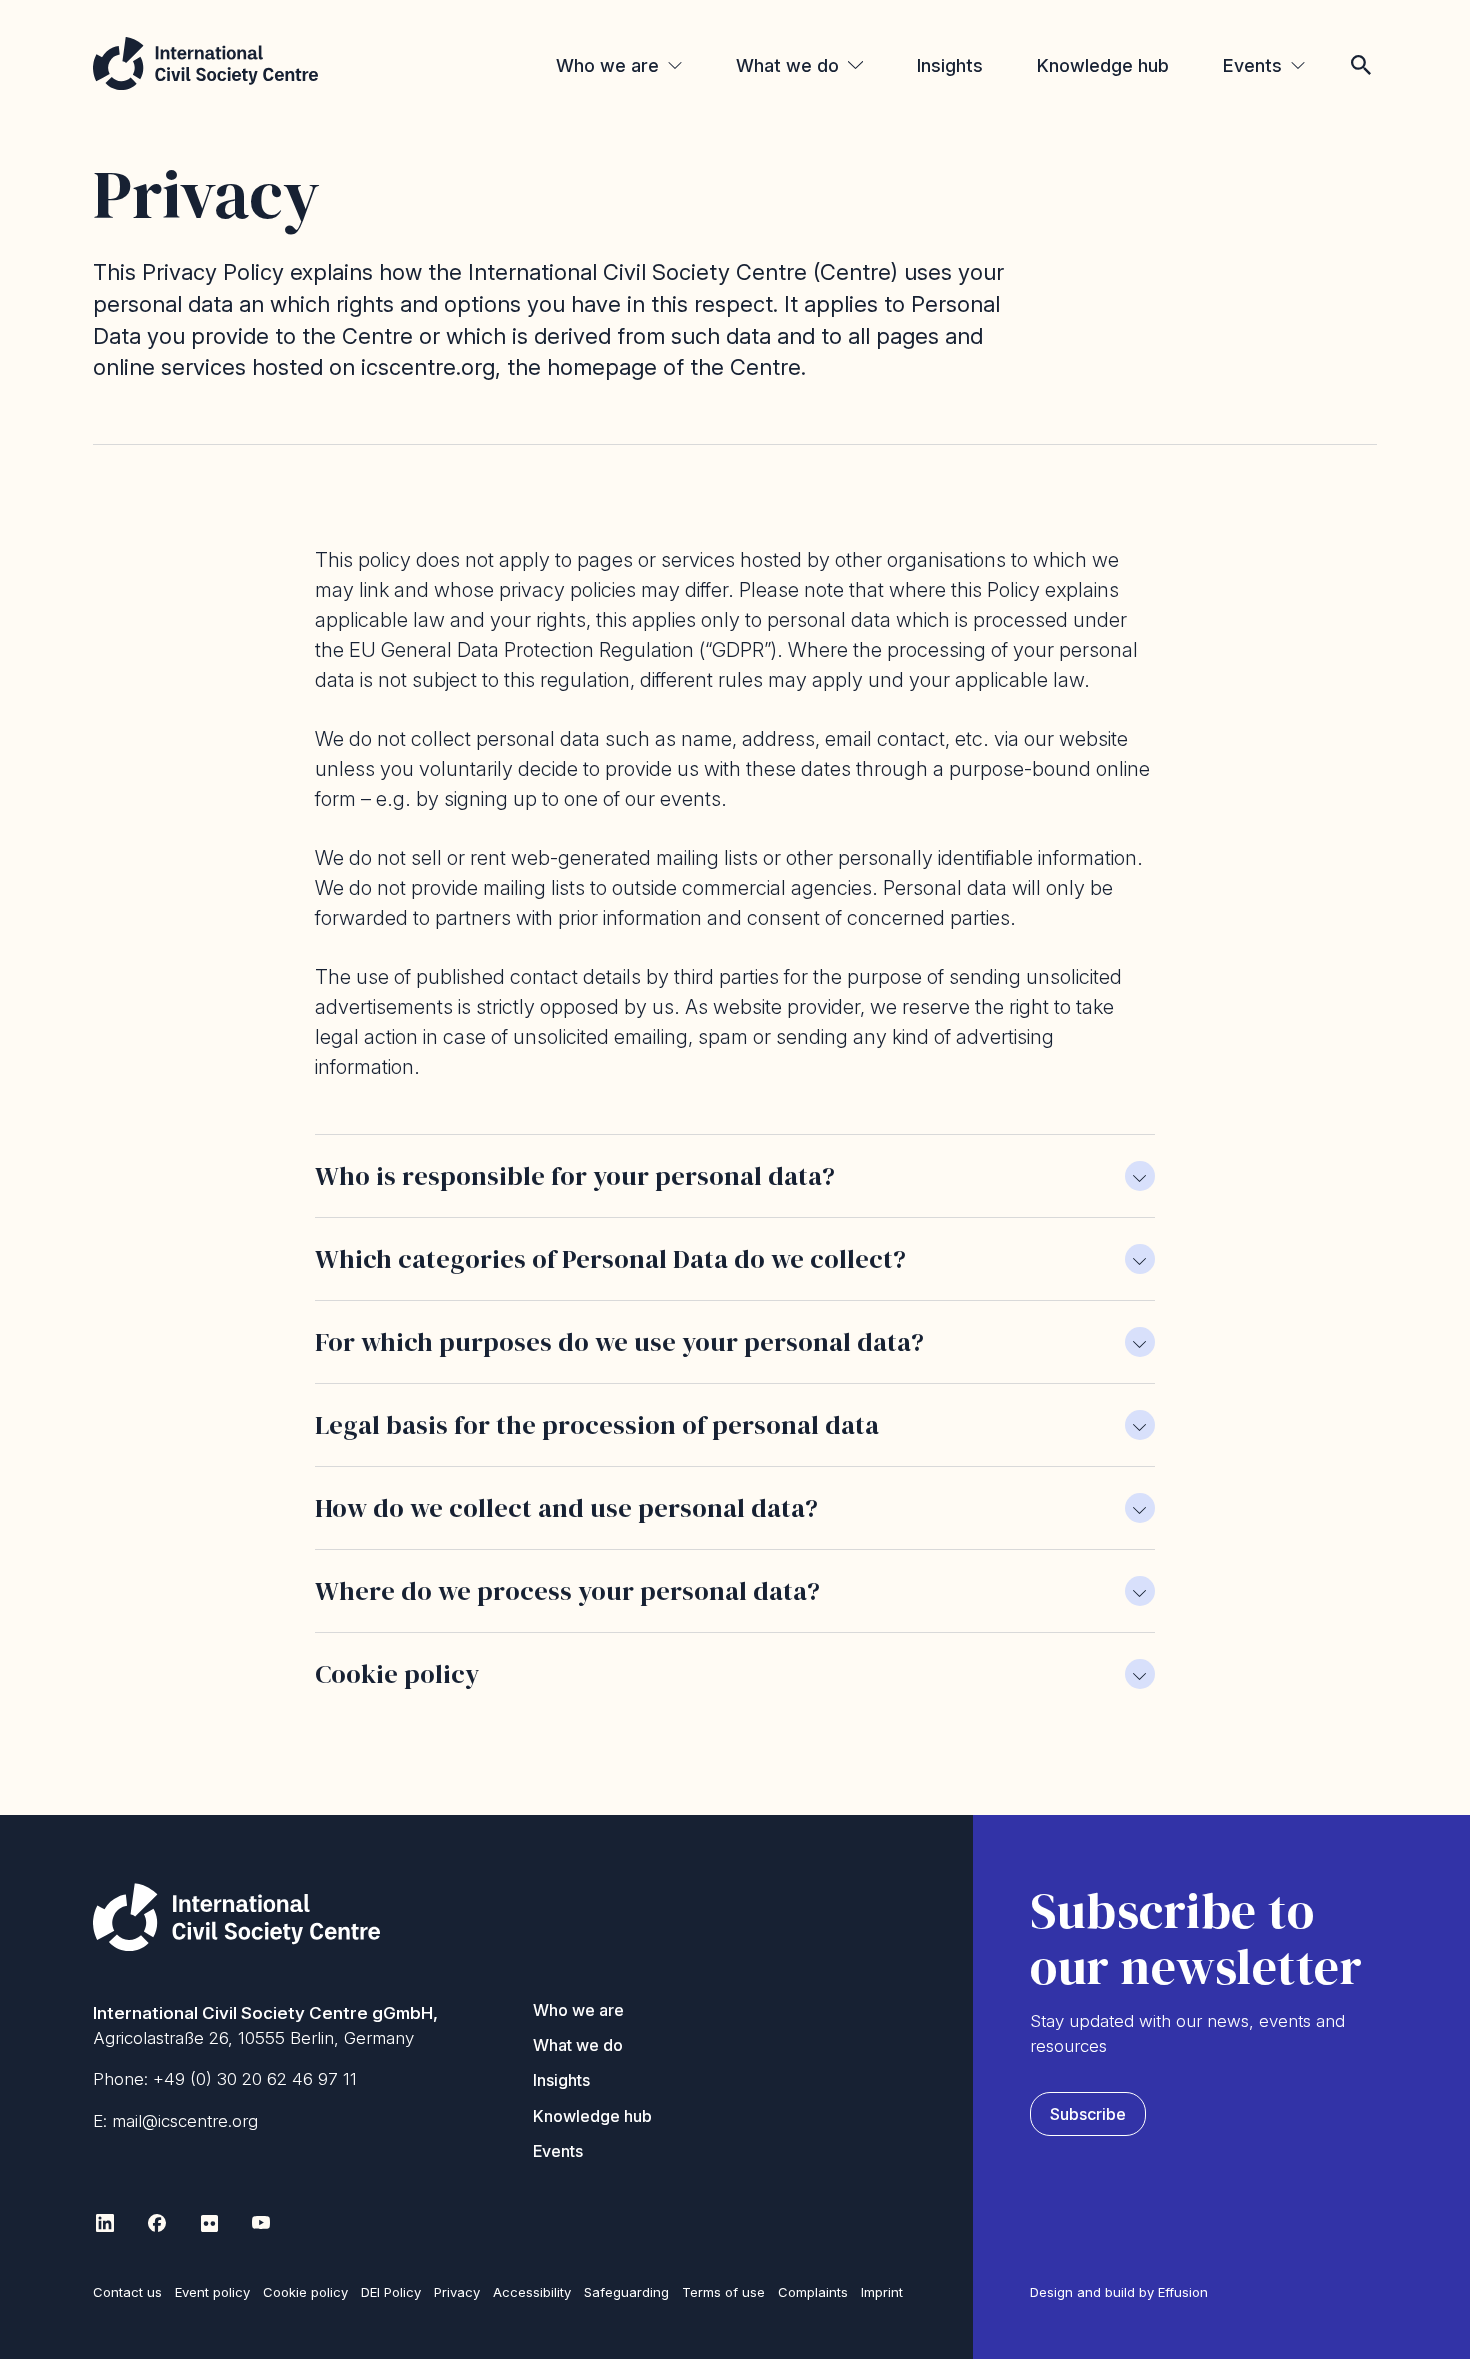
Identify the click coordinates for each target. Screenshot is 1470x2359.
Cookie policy (305, 2292)
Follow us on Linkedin (105, 2223)
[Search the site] (1361, 38)
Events (1252, 65)
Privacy (457, 2292)
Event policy (212, 2292)
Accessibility (532, 2292)
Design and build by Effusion (1119, 2292)
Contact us (127, 2292)
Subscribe (1088, 2114)
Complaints (813, 2292)
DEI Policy (391, 2292)
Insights (950, 65)
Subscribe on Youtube (261, 2223)
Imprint (882, 2292)
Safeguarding (626, 2292)
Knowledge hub (1103, 65)
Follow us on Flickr (209, 2223)
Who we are (607, 65)
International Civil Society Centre (205, 63)
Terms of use (723, 2292)
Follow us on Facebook (157, 2223)
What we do (787, 65)
